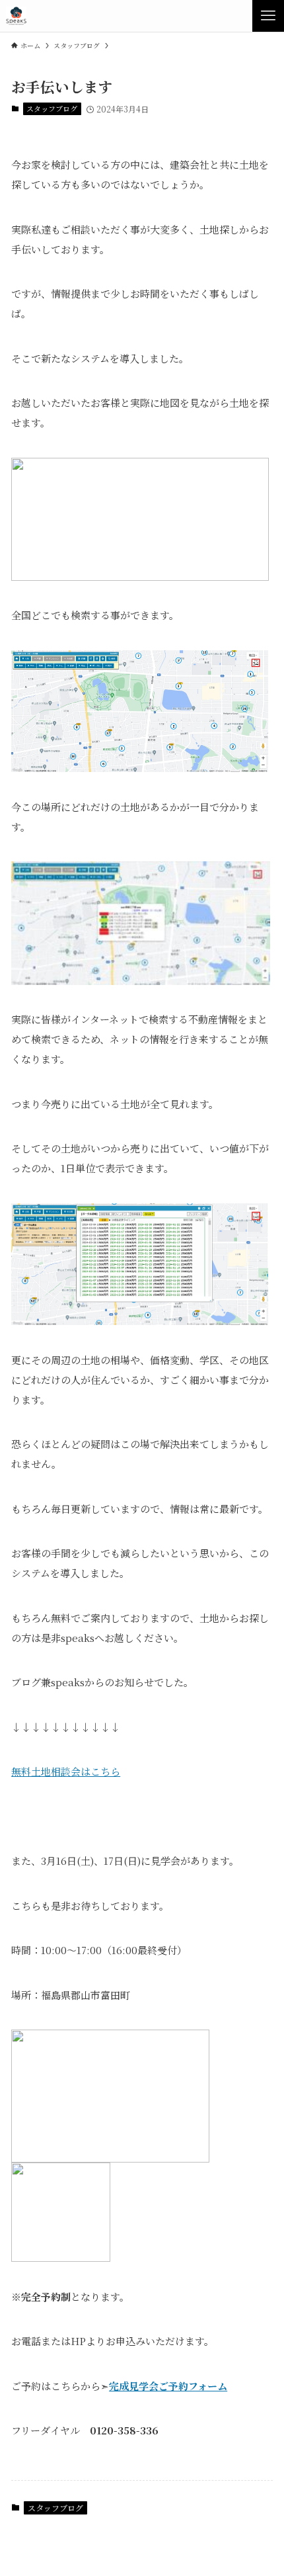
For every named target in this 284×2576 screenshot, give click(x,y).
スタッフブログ (52, 108)
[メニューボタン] (268, 16)
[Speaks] (16, 16)
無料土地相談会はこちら (66, 1771)
